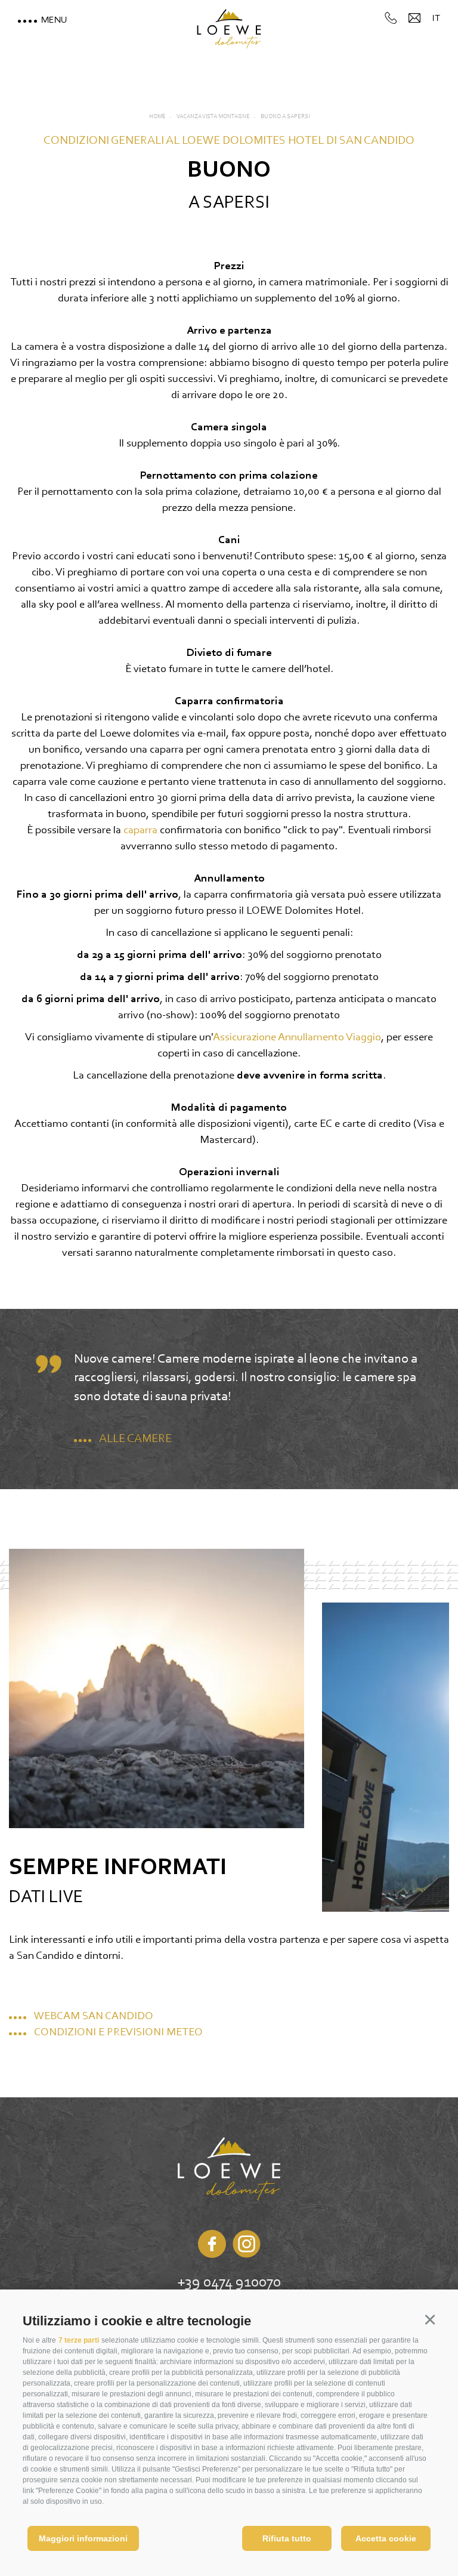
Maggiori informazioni (83, 2538)
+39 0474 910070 (229, 2283)
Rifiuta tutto (287, 2538)
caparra (142, 831)
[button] (430, 2319)
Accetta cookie (386, 2538)
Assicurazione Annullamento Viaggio (297, 1038)
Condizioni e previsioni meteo (118, 2033)
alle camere (135, 1439)
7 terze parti (79, 2340)
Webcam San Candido (94, 2016)
